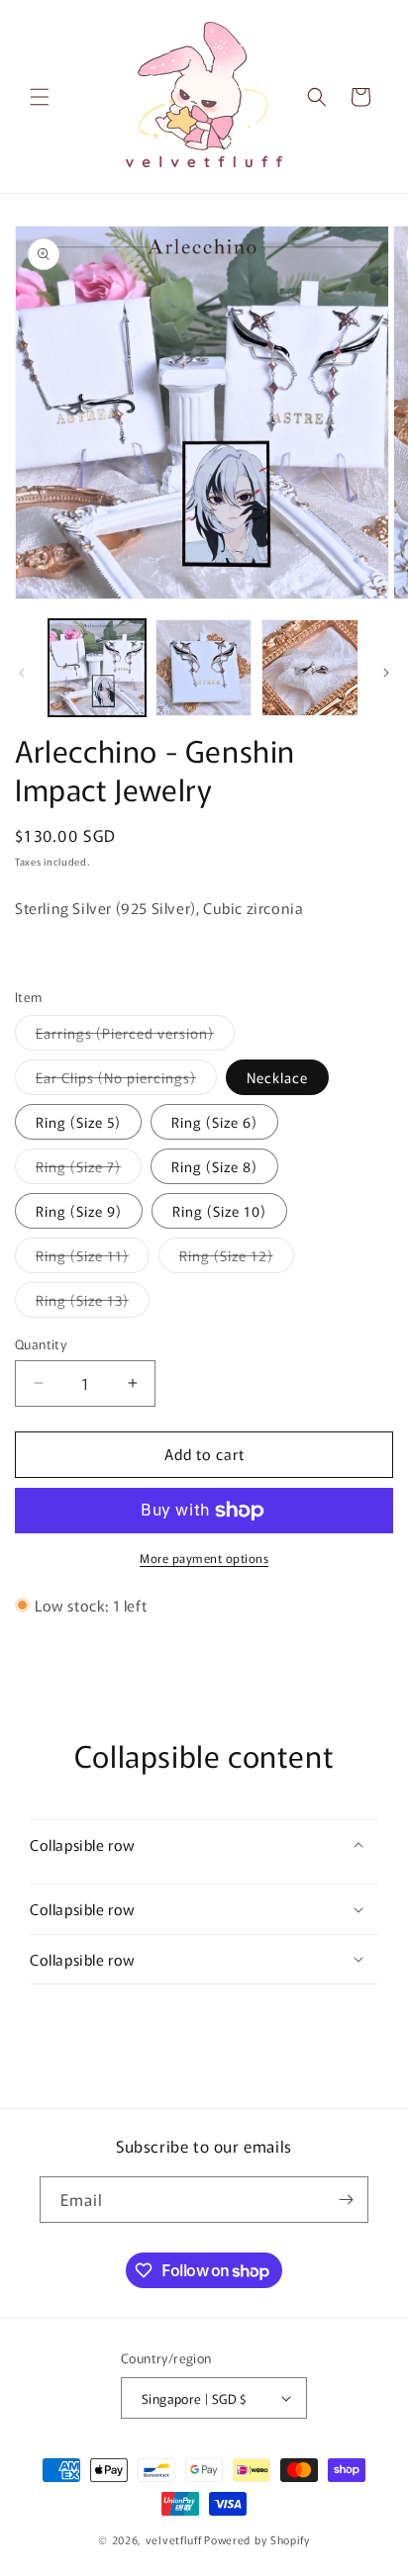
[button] (40, 97)
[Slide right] (386, 673)
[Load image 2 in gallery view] (204, 668)
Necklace (277, 1077)
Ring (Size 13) (93, 1303)
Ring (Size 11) (93, 1259)
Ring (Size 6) (214, 1122)
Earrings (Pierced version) (135, 1036)
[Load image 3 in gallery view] (310, 668)
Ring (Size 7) (89, 1170)
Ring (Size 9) (79, 1211)
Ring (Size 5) (78, 1122)
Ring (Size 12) (237, 1259)
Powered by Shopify (257, 2539)
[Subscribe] (346, 2200)
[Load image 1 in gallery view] (97, 668)
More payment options (204, 1558)
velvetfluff (174, 2539)
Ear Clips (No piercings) (126, 1081)
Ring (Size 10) (219, 1211)
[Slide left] (22, 673)
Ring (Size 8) (214, 1166)
